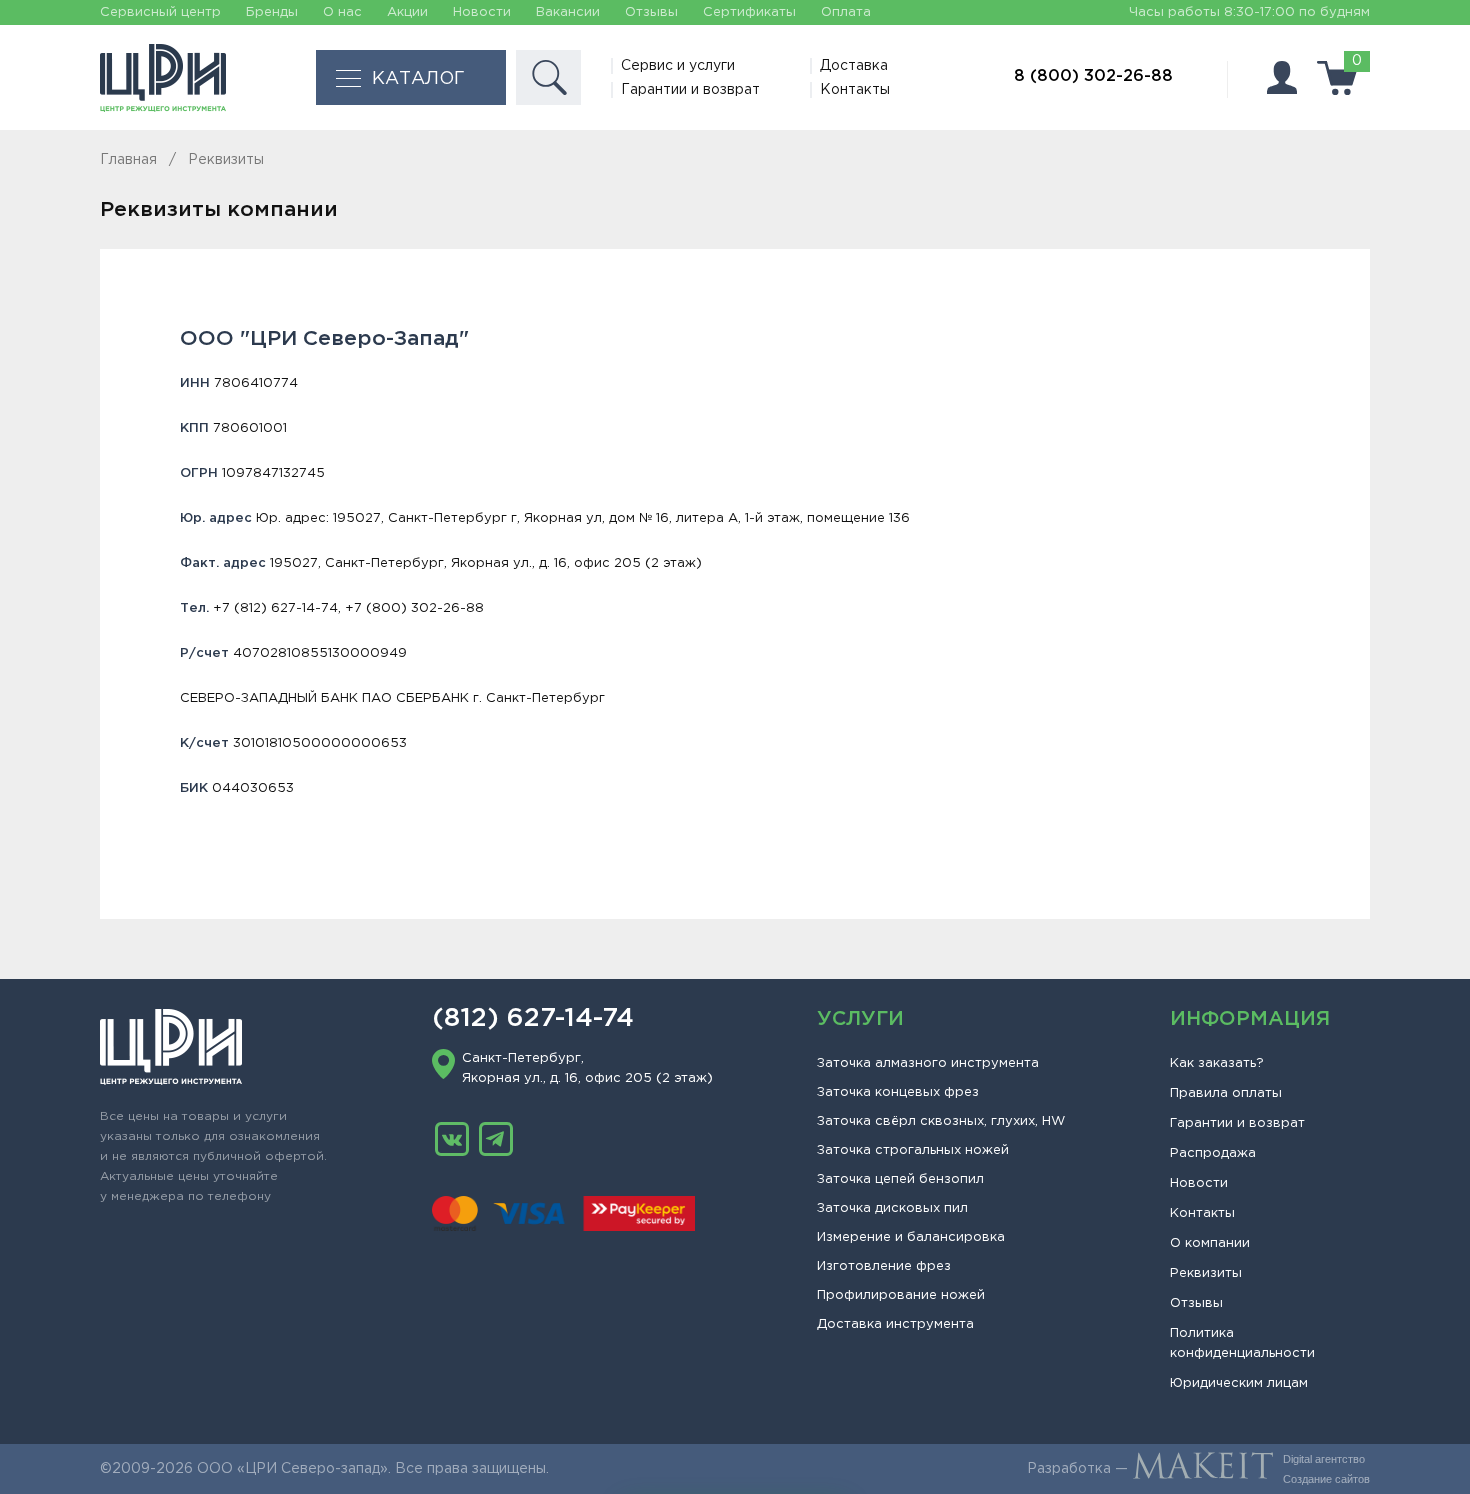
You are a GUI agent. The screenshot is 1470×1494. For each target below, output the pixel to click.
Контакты (855, 90)
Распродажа (1213, 1153)
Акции (407, 12)
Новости (482, 12)
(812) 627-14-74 (533, 1019)
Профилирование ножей (901, 1295)
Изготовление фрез (884, 1266)
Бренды (272, 12)
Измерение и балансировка (911, 1237)
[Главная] (163, 78)
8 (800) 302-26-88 (1093, 76)
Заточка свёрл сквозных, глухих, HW (941, 1121)
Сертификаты (749, 12)
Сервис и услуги (678, 66)
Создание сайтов (1326, 1479)
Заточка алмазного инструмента (928, 1063)
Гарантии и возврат (690, 90)
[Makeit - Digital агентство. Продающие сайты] (1203, 1469)
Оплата (846, 12)
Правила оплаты (1226, 1093)
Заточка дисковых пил (892, 1208)
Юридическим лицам (1239, 1383)
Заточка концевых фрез (898, 1092)
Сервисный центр (160, 12)
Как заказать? (1217, 1063)
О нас (342, 12)
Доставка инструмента (895, 1324)
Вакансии (568, 12)
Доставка (854, 66)
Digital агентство (1324, 1459)
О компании (1210, 1243)
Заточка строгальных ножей (913, 1150)
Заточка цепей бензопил (900, 1179)
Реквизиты (1206, 1273)
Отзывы (651, 12)
